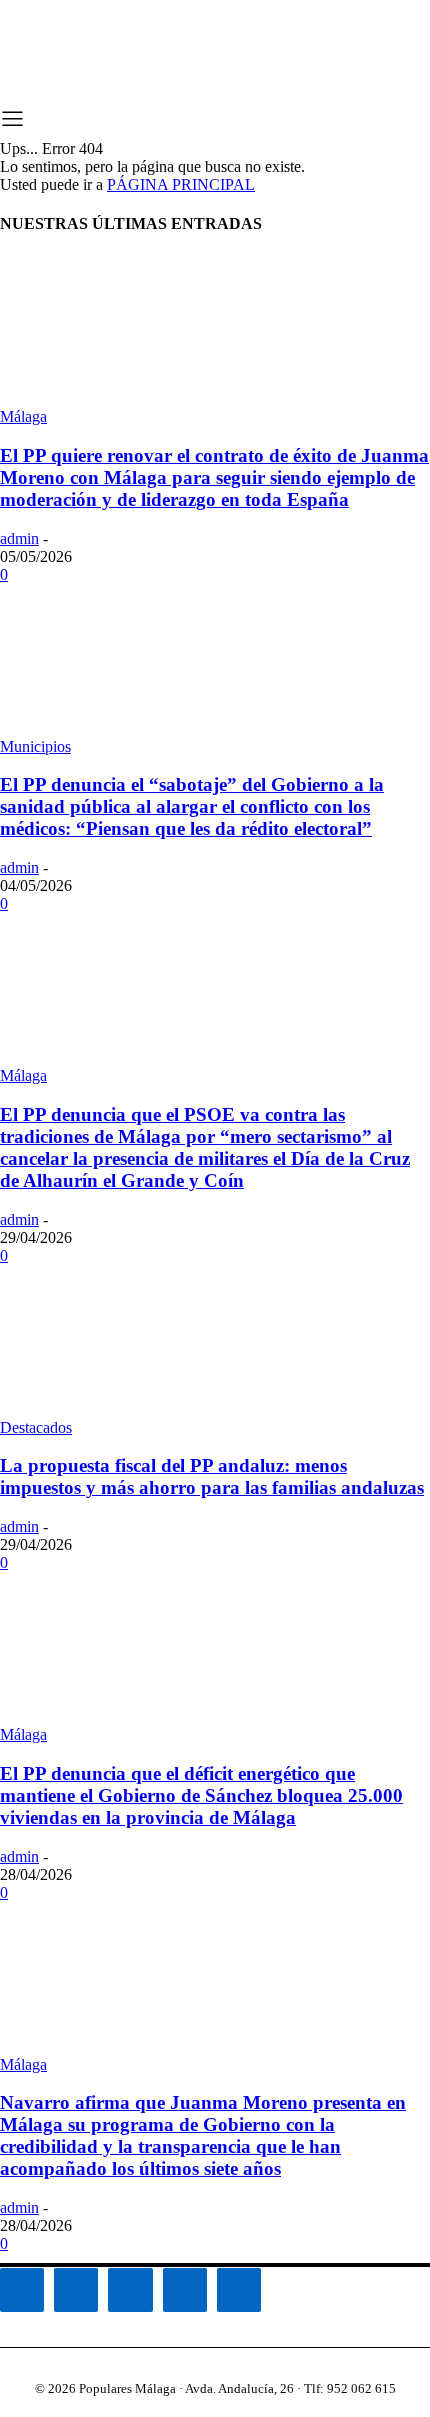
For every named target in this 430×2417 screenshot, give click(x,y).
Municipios (35, 746)
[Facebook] (22, 2290)
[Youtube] (239, 2290)
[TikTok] (130, 2290)
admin (19, 538)
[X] (185, 2290)
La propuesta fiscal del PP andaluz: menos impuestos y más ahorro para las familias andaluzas (212, 1476)
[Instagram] (76, 2290)
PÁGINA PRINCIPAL (181, 184)
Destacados (36, 1427)
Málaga (23, 416)
